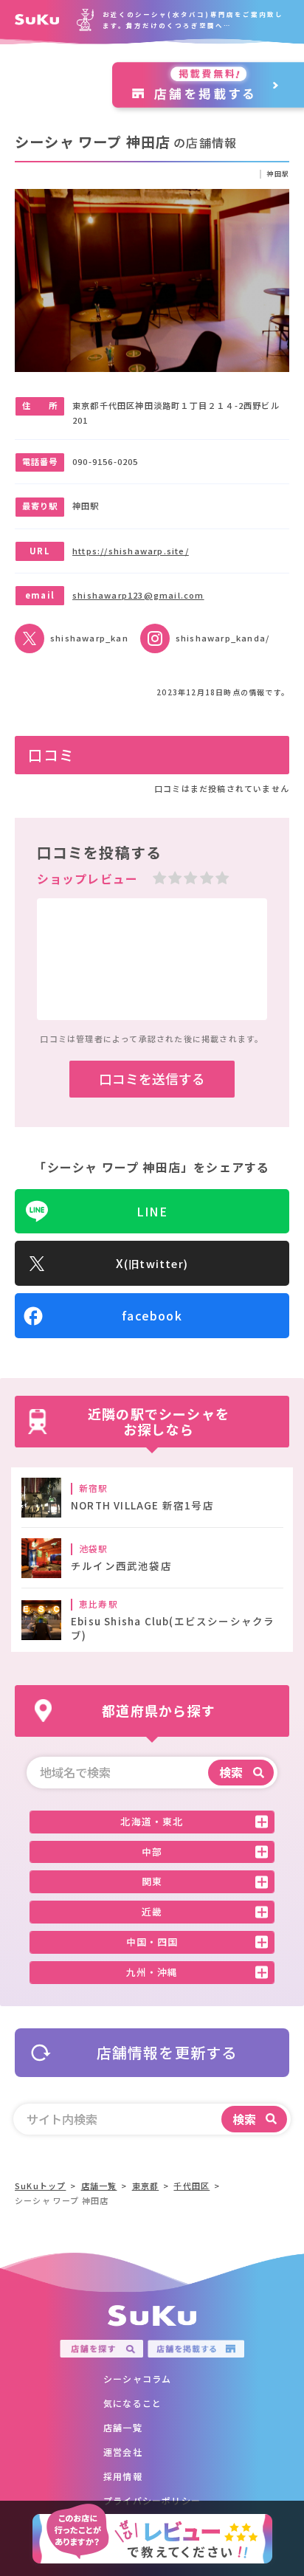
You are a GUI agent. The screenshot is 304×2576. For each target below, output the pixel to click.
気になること (132, 2403)
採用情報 (123, 2476)
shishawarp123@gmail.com (138, 595)
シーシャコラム (137, 2379)
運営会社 (123, 2452)
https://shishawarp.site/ (131, 551)
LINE (152, 1211)
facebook (152, 1315)
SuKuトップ (40, 2186)
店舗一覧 (123, 2427)
